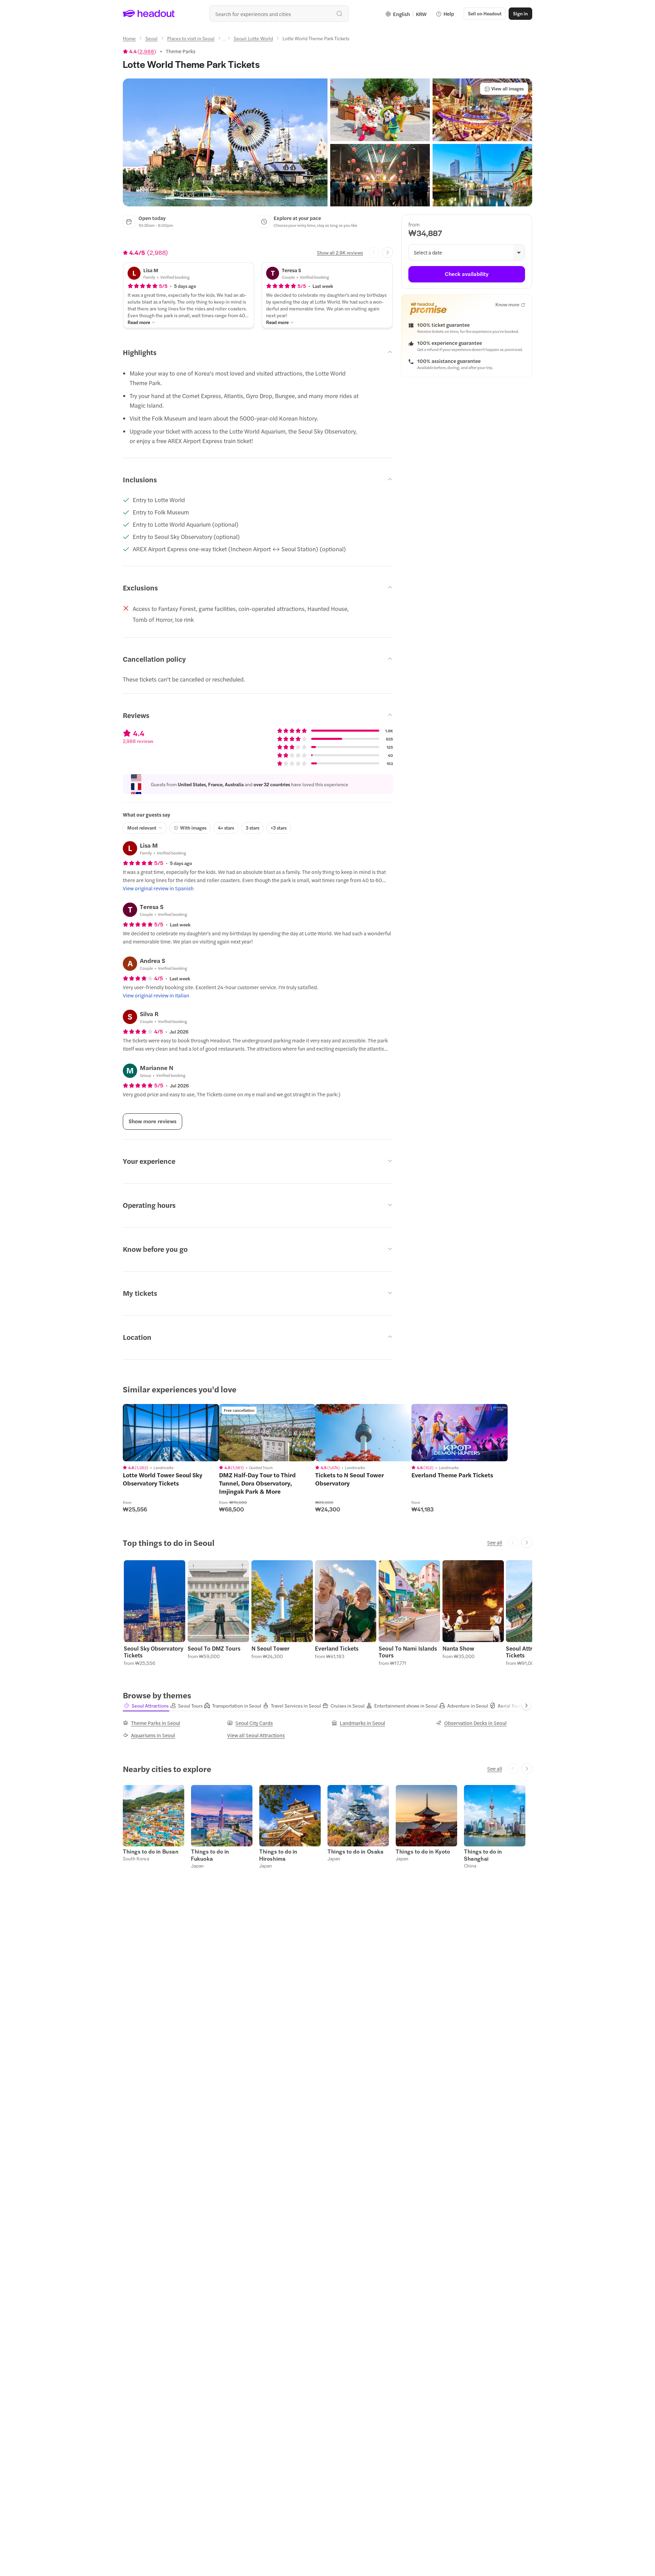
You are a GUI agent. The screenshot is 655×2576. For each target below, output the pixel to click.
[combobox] (279, 14)
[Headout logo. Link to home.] (149, 14)
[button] (225, 142)
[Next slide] (388, 252)
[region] (171, 1433)
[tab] (146, 1706)
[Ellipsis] (224, 40)
